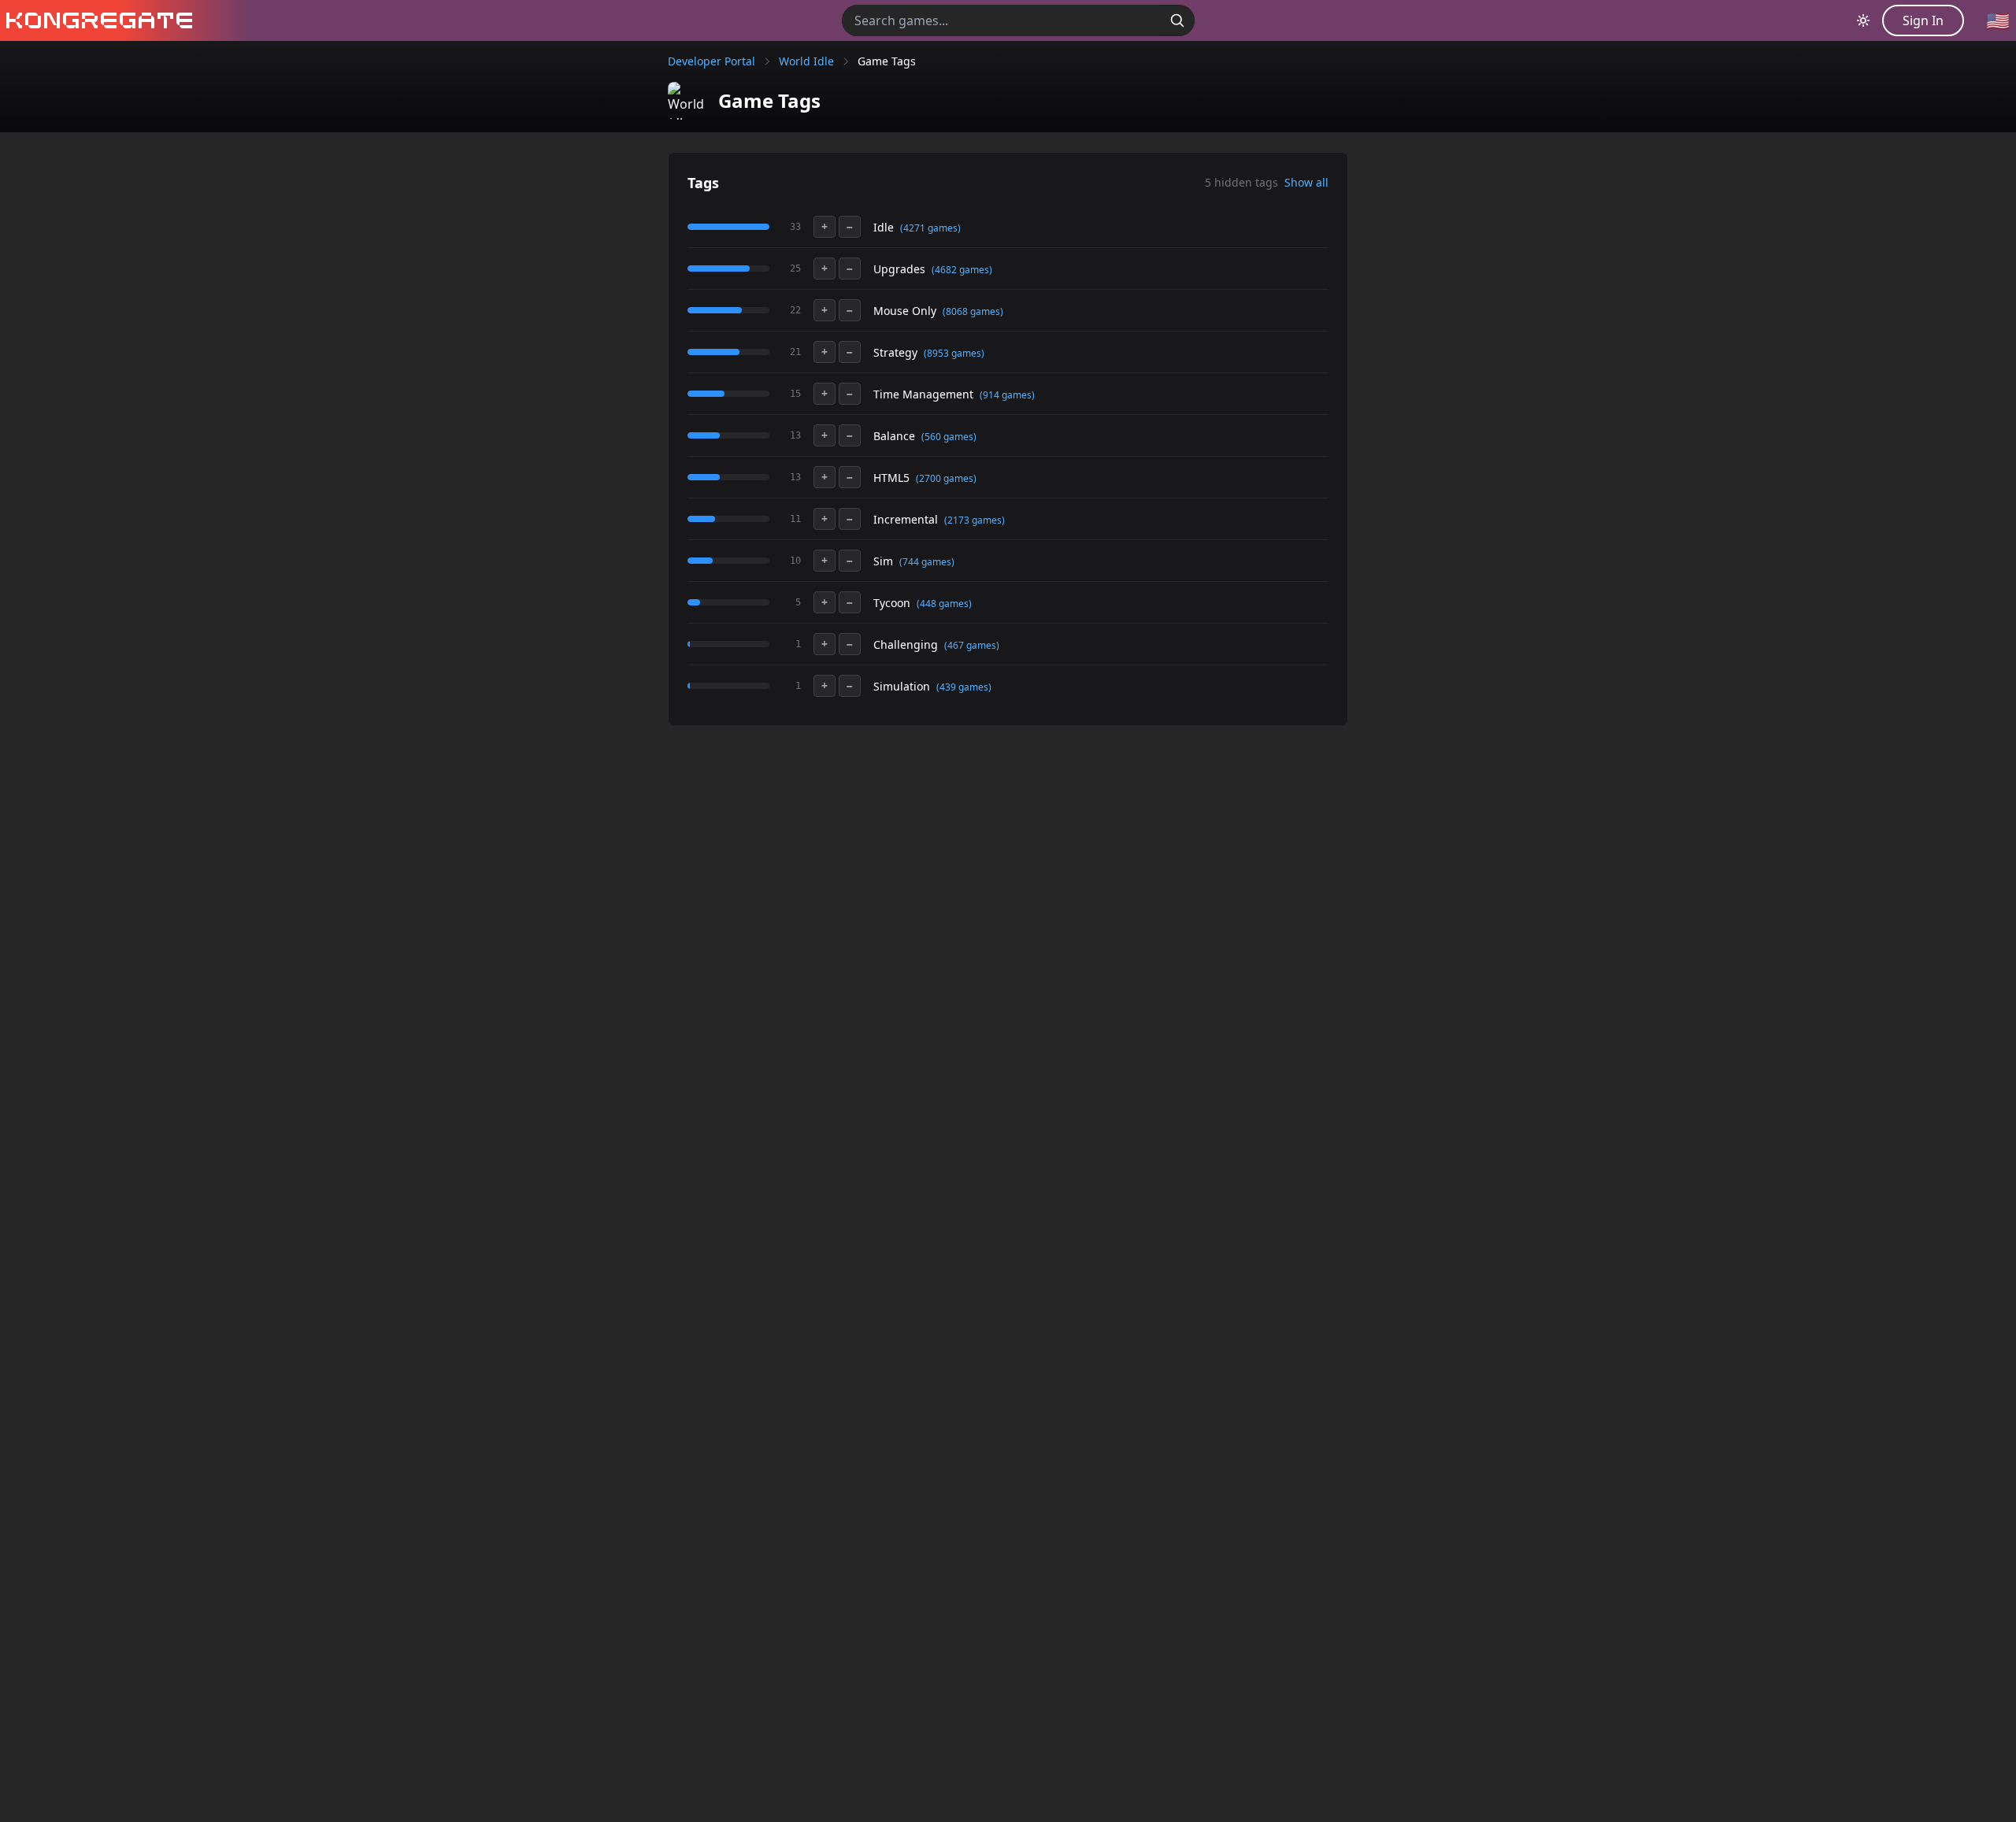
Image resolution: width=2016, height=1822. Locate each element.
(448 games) (944, 604)
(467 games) (972, 645)
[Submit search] (1177, 20)
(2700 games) (946, 478)
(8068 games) (973, 311)
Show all (1306, 182)
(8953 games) (954, 353)
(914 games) (1007, 395)
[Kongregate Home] (96, 20)
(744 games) (927, 562)
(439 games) (964, 687)
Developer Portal (712, 61)
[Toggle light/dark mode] (1863, 20)
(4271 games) (930, 228)
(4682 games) (962, 270)
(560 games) (949, 437)
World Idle (806, 61)
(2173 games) (975, 520)
